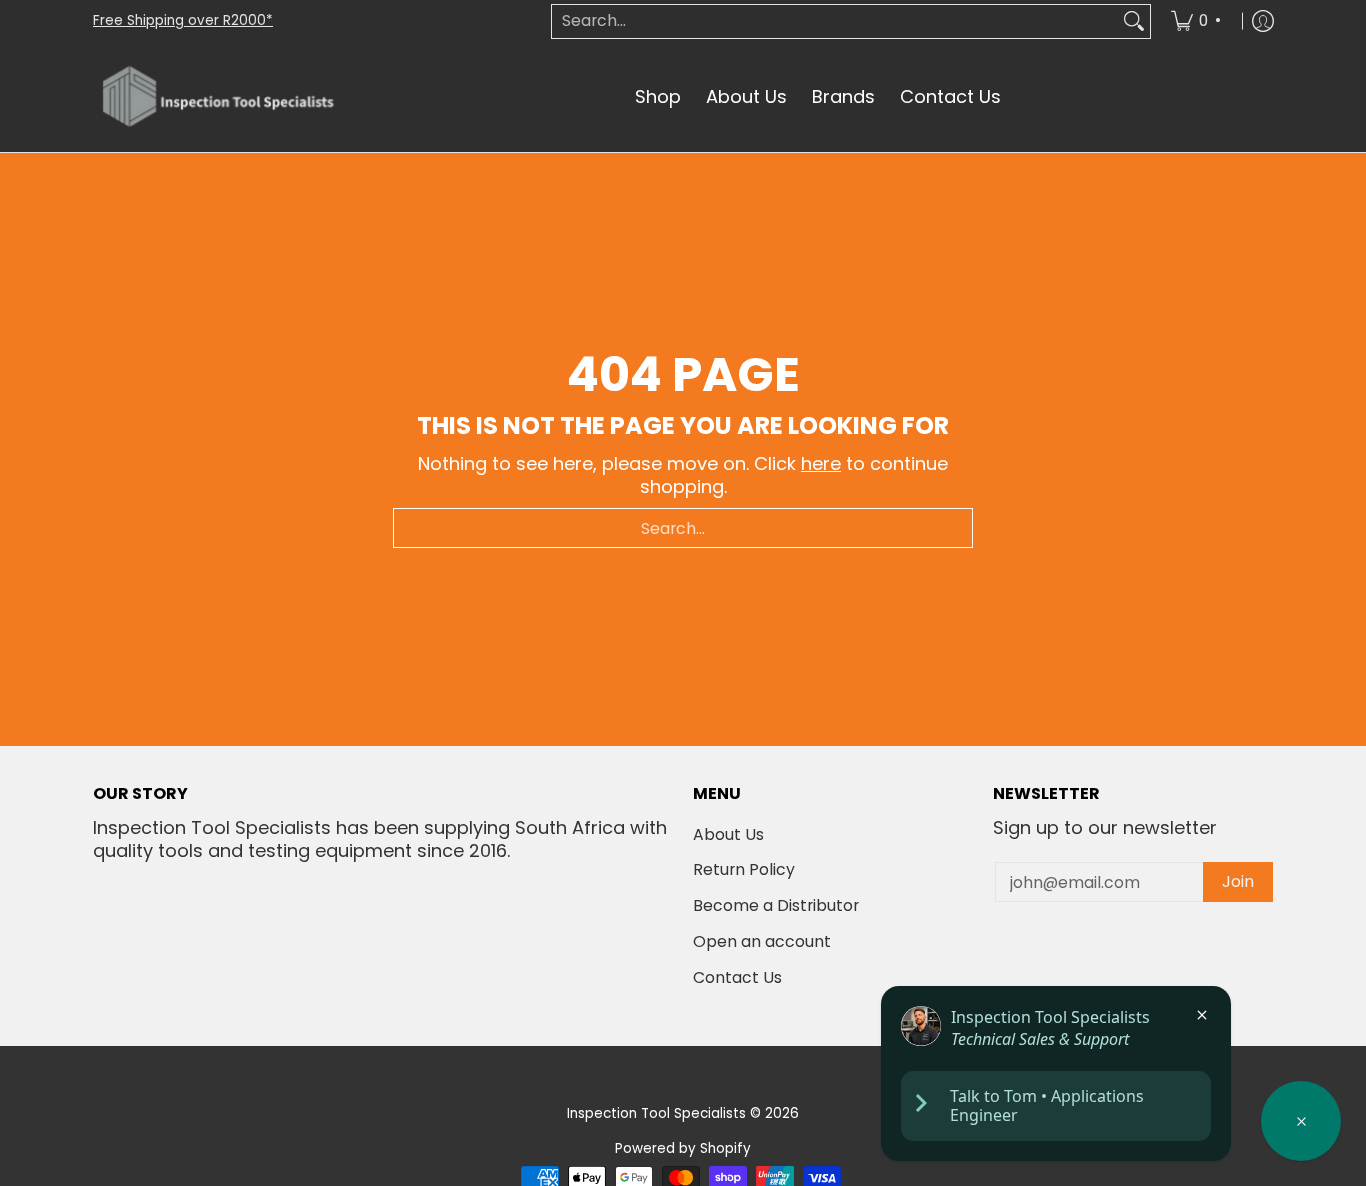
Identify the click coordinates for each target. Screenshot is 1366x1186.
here (821, 463)
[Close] (1202, 1015)
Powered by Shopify (683, 1148)
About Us (728, 834)
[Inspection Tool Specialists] (218, 98)
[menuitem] (1199, 21)
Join (1238, 881)
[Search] (1134, 21)
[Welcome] (1301, 1121)
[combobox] (835, 21)
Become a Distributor (776, 905)
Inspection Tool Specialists (656, 1113)
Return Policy (744, 869)
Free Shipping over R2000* (183, 20)
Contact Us (737, 977)
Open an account (762, 941)
